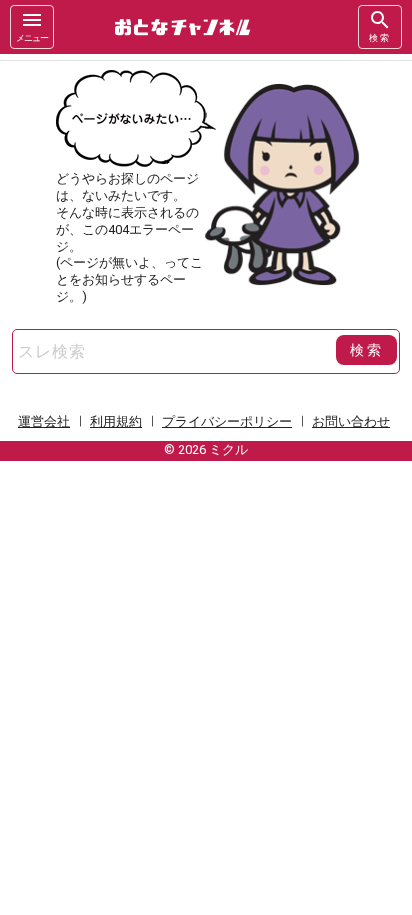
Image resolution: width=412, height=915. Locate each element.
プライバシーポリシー (227, 421)
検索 (380, 38)
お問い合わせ (351, 421)
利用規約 (116, 421)
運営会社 (44, 421)
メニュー (32, 38)
